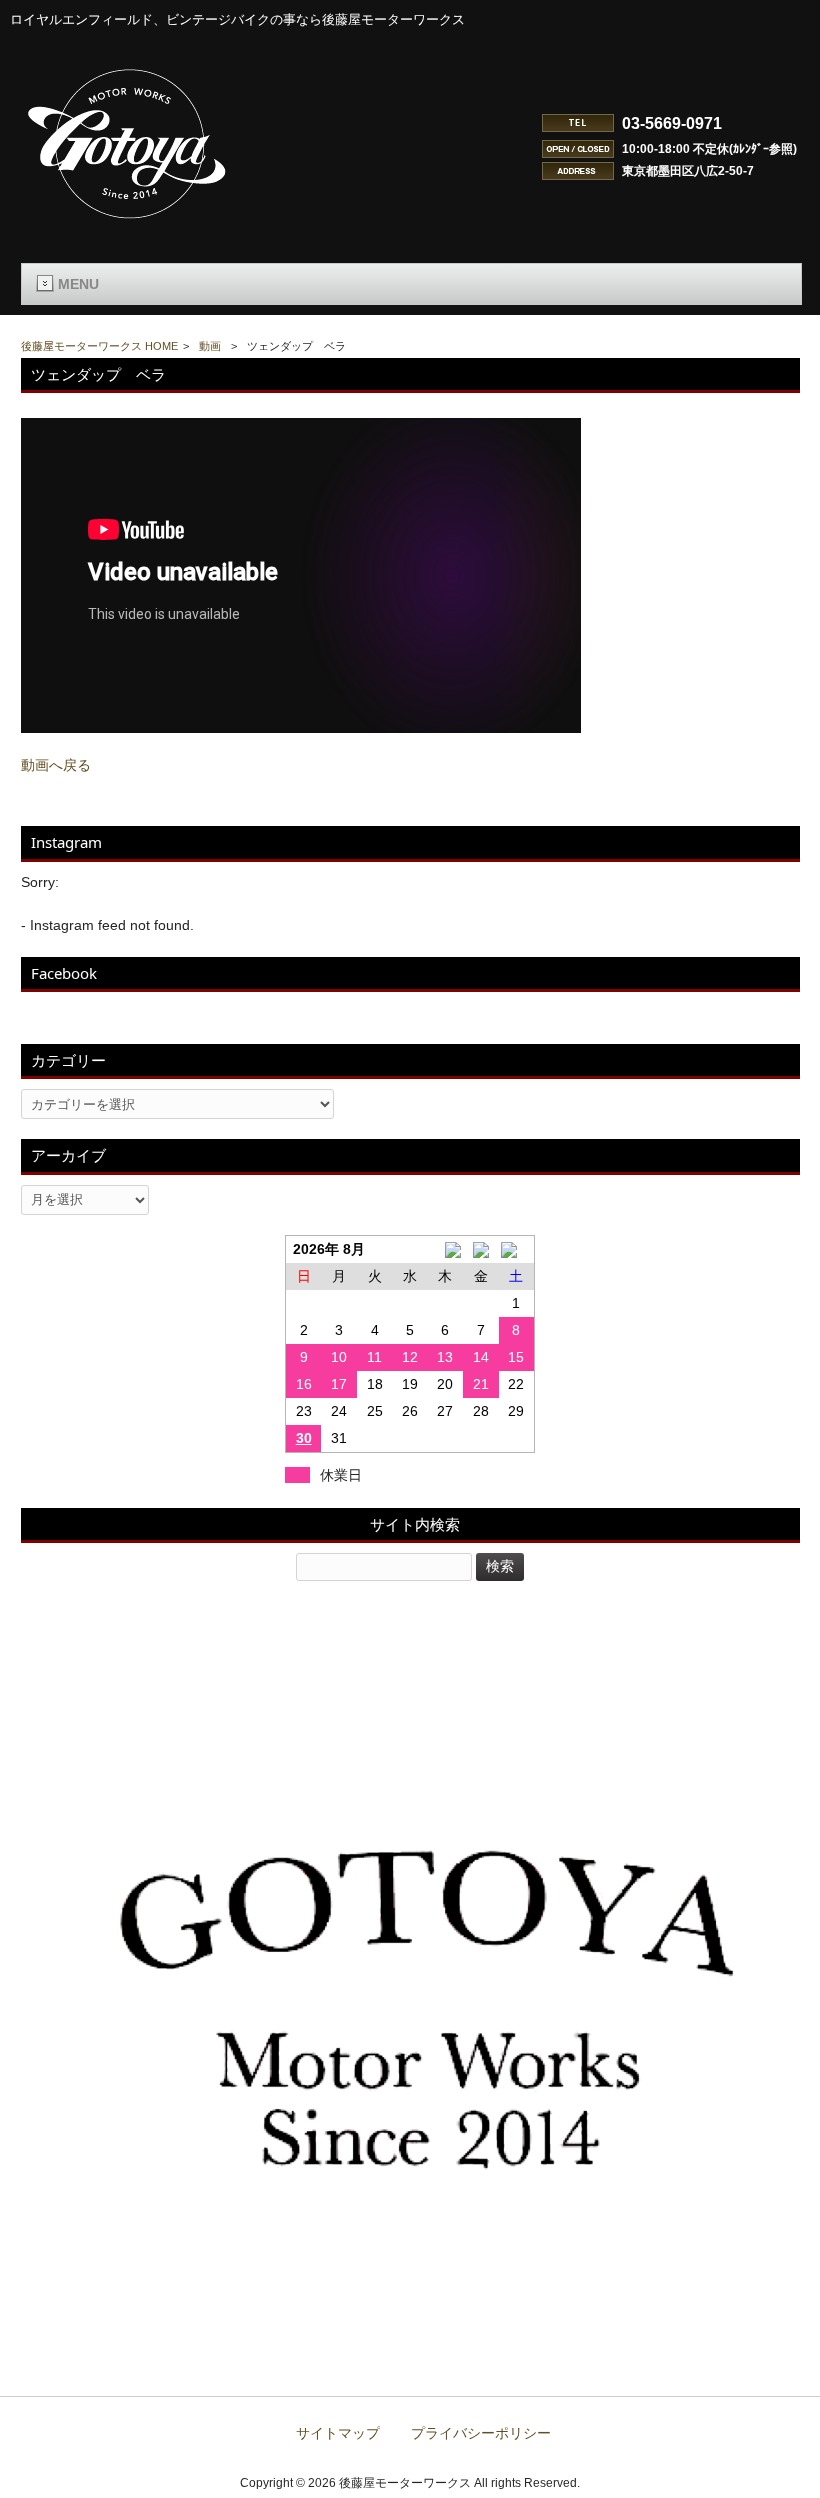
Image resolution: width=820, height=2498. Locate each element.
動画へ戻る (56, 765)
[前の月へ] (445, 1249)
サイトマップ (338, 2433)
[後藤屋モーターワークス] (128, 221)
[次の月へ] (516, 1249)
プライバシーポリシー (481, 2433)
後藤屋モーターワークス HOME (99, 346)
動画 (210, 346)
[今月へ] (480, 1249)
